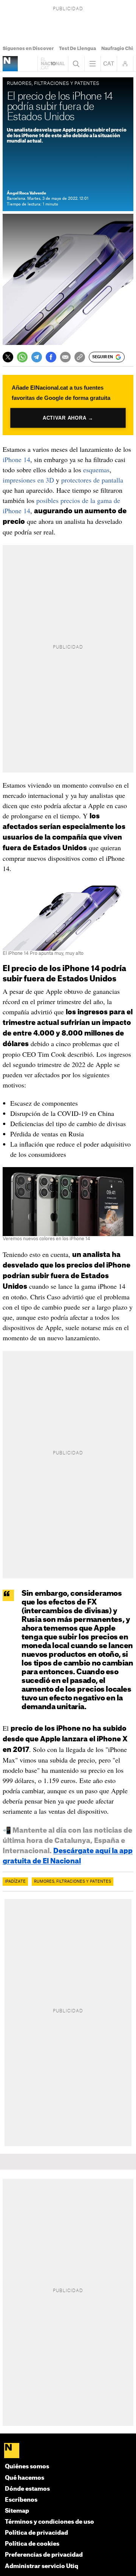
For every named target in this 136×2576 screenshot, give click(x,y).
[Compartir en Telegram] (37, 357)
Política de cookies (32, 2544)
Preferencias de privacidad (44, 2555)
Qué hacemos (25, 2478)
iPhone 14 (16, 459)
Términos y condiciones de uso (49, 2522)
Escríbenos (21, 2500)
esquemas (96, 470)
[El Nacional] (68, 2451)
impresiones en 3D (28, 480)
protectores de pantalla (92, 480)
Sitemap (17, 2511)
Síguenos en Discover (28, 49)
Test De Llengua (77, 49)
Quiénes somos (27, 2467)
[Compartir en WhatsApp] (22, 357)
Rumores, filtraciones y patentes (73, 1882)
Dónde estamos (27, 2489)
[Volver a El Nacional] (53, 64)
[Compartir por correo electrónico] (65, 357)
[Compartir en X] (8, 357)
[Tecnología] (10, 64)
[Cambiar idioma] (109, 64)
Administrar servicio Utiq (42, 2566)
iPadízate (15, 1882)
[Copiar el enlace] (80, 357)
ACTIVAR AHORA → (68, 418)
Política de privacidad (36, 2533)
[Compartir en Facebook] (51, 357)
